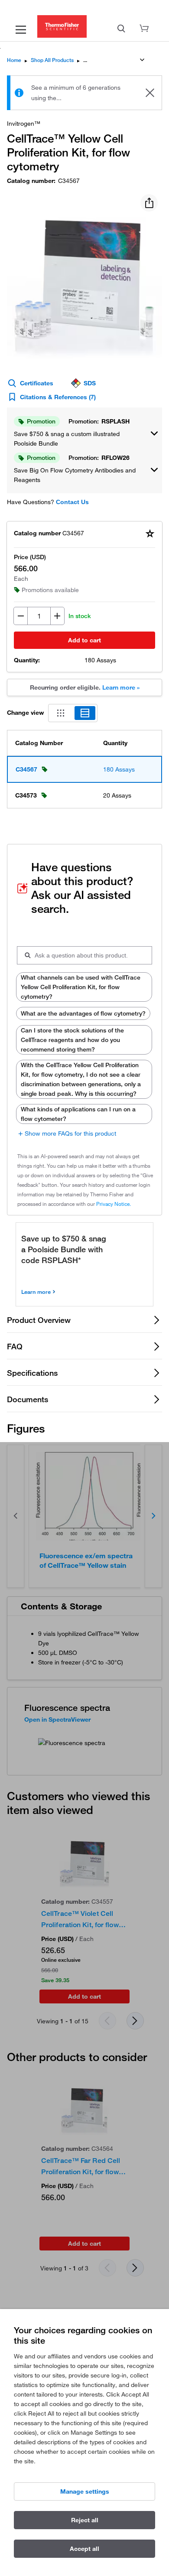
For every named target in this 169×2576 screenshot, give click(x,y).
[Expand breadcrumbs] (142, 60)
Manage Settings (85, 2491)
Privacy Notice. (114, 1204)
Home (14, 60)
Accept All (84, 2549)
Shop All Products (52, 60)
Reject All (85, 2520)
